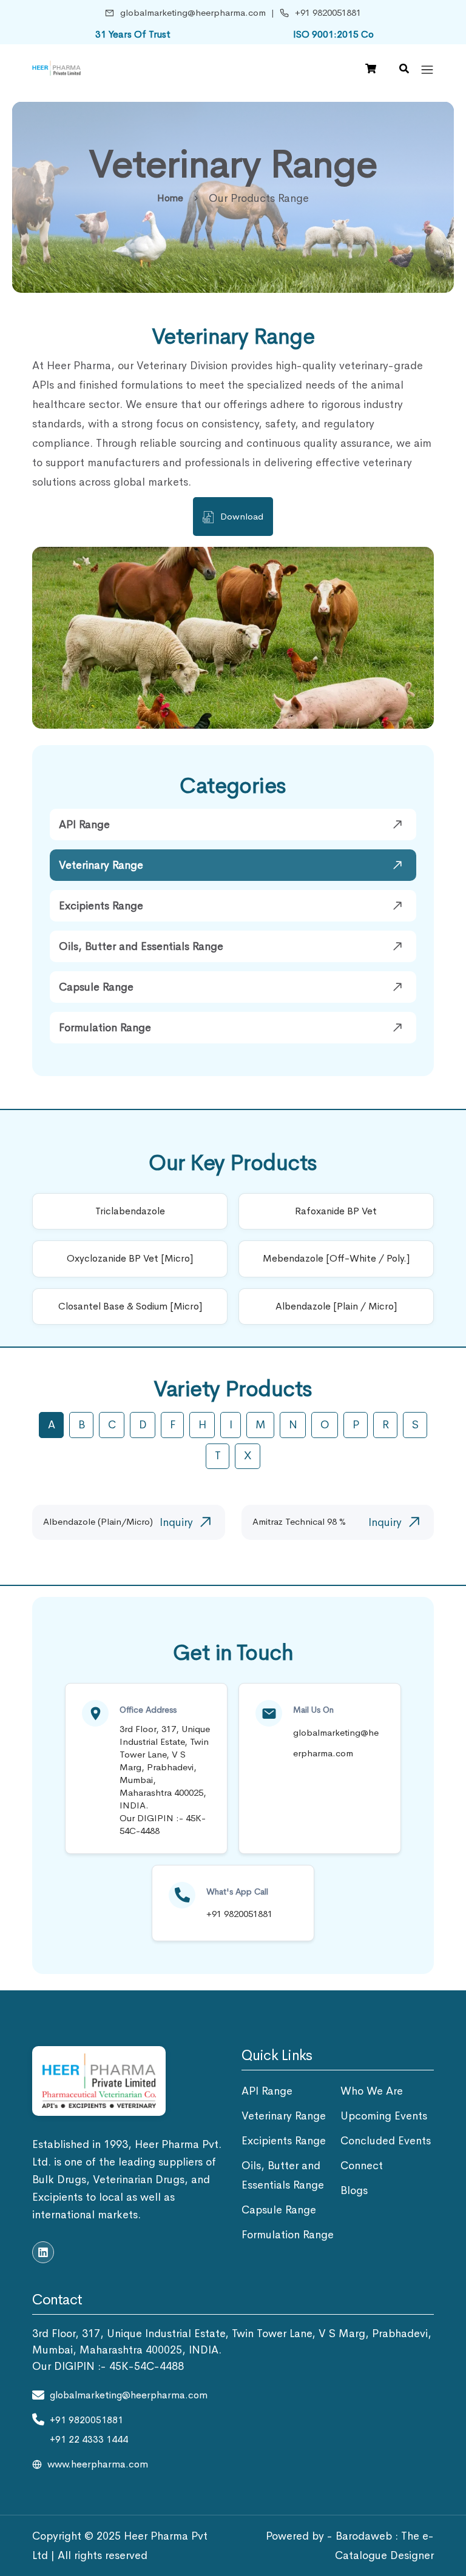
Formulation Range (105, 1028)
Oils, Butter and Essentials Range (141, 946)
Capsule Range (96, 987)
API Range (84, 825)
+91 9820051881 (328, 12)
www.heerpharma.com (98, 2464)
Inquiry (176, 1522)
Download (242, 516)
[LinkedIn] (43, 2252)
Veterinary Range (101, 865)
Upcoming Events (384, 2116)
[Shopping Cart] (371, 69)
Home (170, 198)
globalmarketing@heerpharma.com (193, 12)
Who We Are (372, 2091)
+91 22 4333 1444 (89, 2439)
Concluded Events (386, 2141)
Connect (362, 2166)
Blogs (354, 2190)
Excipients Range (101, 906)
